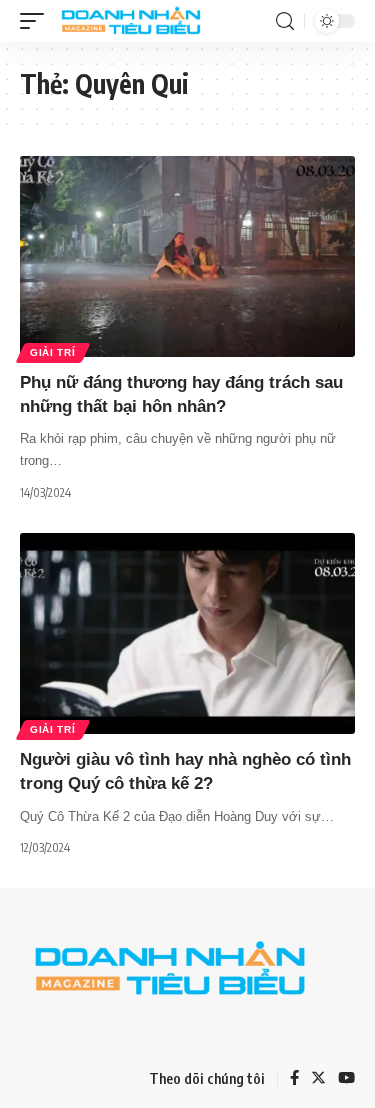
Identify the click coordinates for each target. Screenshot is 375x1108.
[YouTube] (346, 1079)
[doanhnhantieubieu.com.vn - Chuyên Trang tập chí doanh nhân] (131, 21)
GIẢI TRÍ (53, 352)
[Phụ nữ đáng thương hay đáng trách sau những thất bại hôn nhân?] (187, 256)
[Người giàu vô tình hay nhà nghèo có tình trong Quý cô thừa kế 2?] (187, 633)
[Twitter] (318, 1079)
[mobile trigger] (37, 21)
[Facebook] (294, 1079)
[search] (285, 21)
